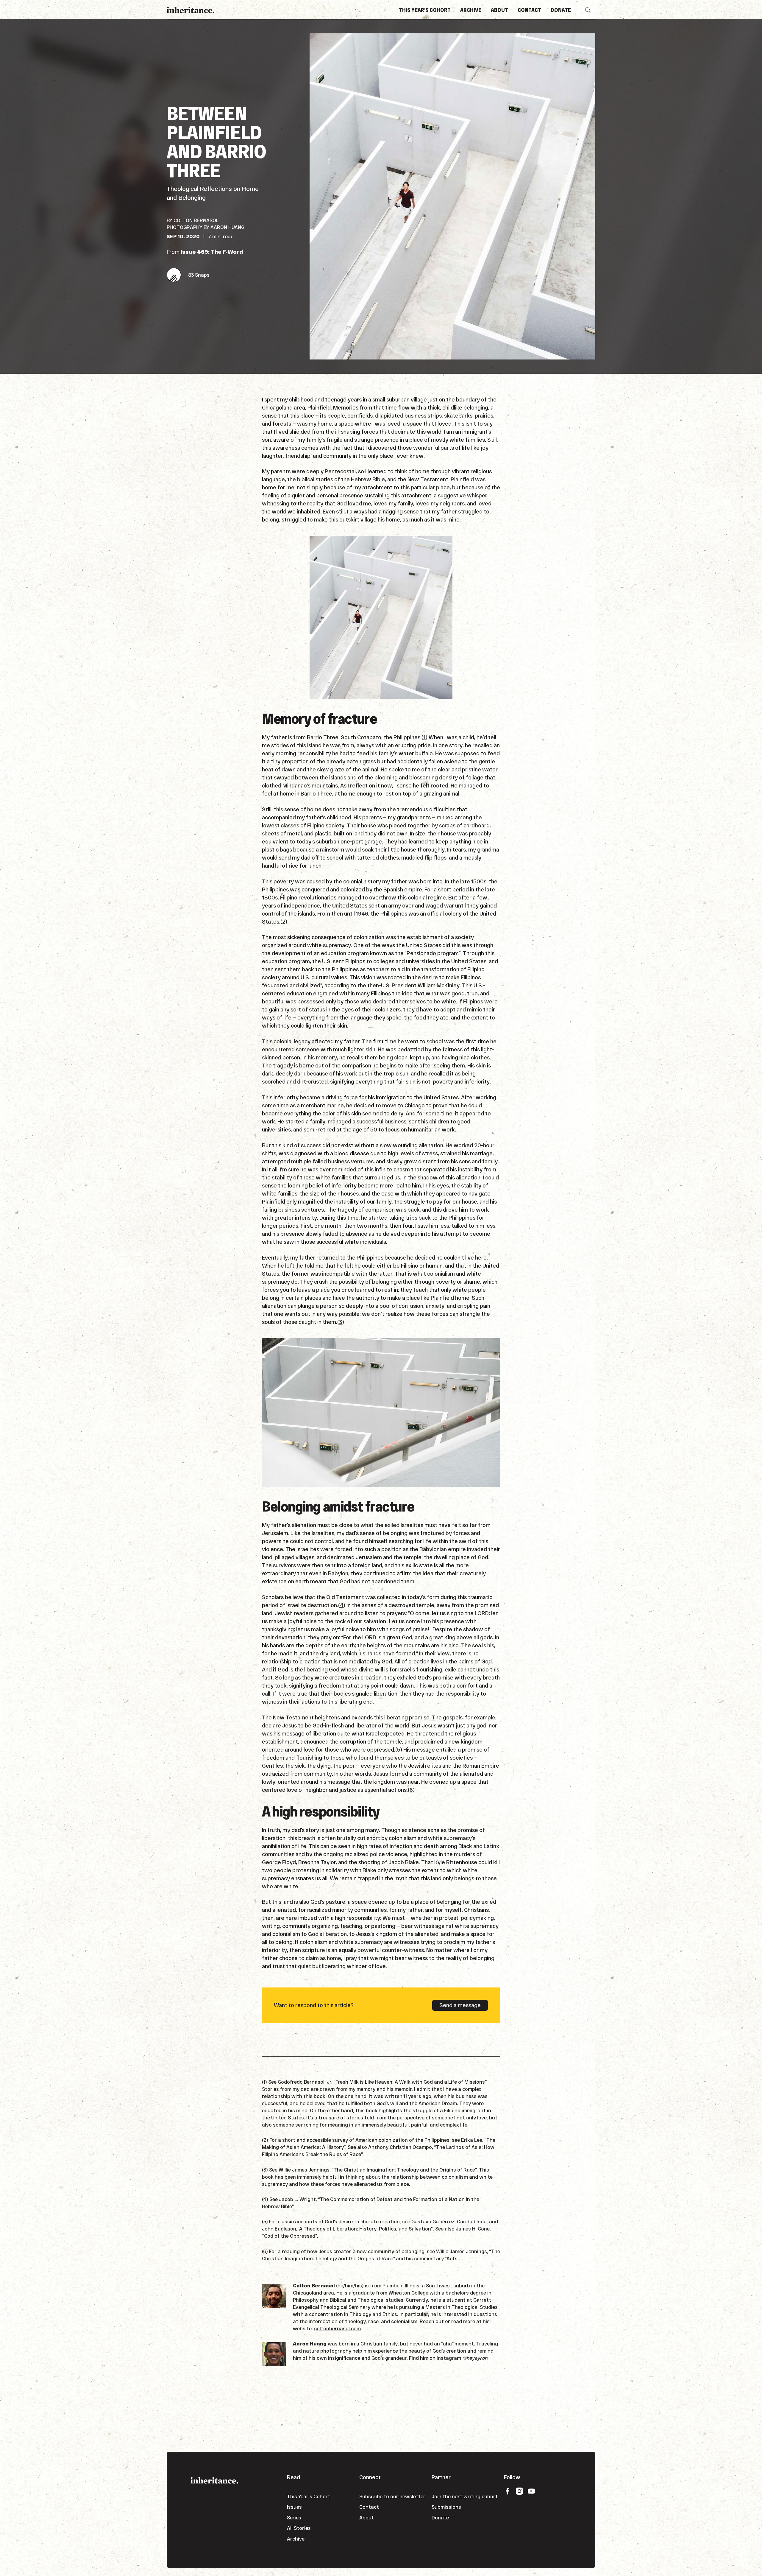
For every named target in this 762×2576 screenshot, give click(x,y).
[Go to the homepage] (214, 2480)
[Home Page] (190, 10)
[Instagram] (519, 2491)
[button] (588, 10)
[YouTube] (531, 2491)
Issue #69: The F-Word (212, 252)
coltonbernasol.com (337, 2328)
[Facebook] (508, 2491)
